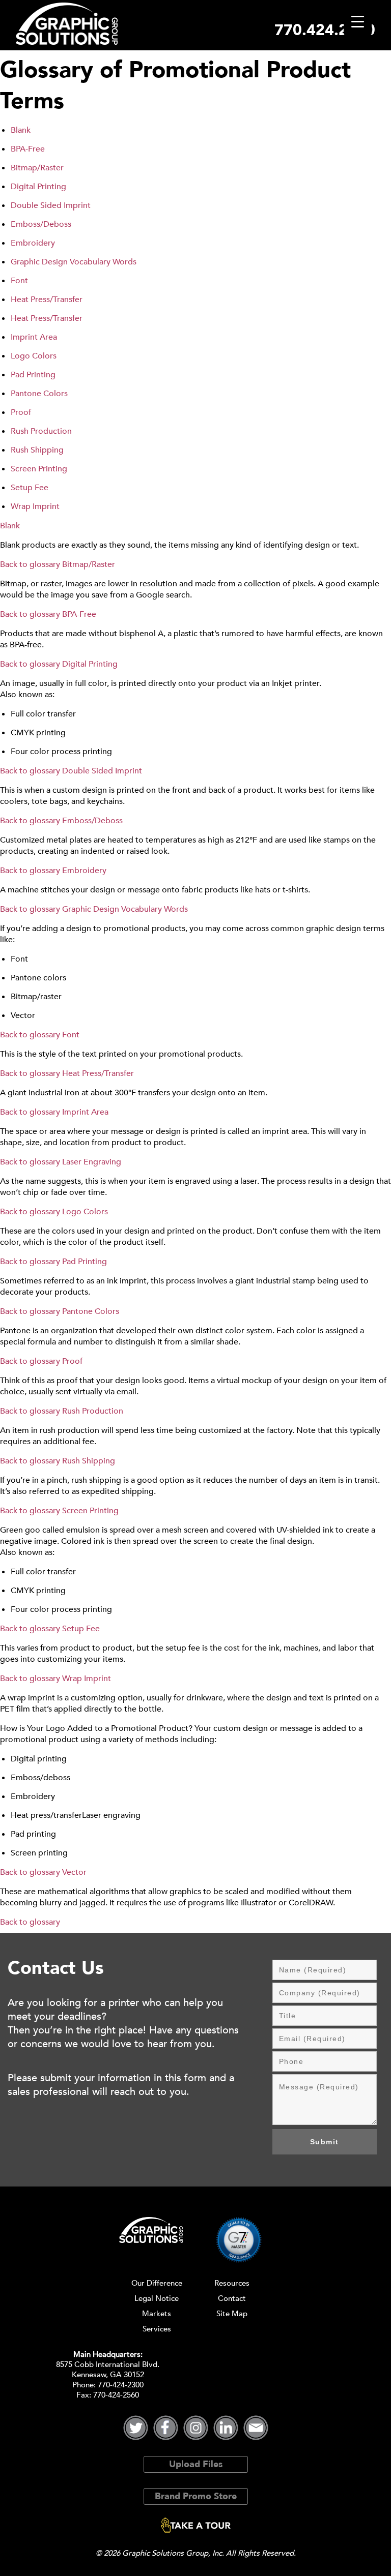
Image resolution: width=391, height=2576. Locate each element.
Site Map (232, 2314)
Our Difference (157, 2283)
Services (157, 2329)
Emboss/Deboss (41, 224)
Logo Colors (34, 356)
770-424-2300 (121, 2385)
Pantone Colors (39, 394)
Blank (21, 130)
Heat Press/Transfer (47, 299)
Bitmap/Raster (37, 168)
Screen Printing (39, 469)
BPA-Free (28, 149)
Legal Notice (157, 2298)
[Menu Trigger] (358, 22)
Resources (232, 2283)
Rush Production (41, 431)
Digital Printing (38, 187)
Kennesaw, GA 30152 (108, 2375)
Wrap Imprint (35, 506)
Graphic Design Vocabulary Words (74, 262)
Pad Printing (33, 375)
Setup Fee (30, 488)
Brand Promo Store (196, 2496)
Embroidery (33, 243)
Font (19, 281)
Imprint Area (34, 337)
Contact (232, 2298)
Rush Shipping (37, 450)
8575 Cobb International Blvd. (108, 2364)
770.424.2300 (325, 30)
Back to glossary (30, 564)
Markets (157, 2314)
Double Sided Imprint (51, 205)
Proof (21, 412)
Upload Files (196, 2464)
